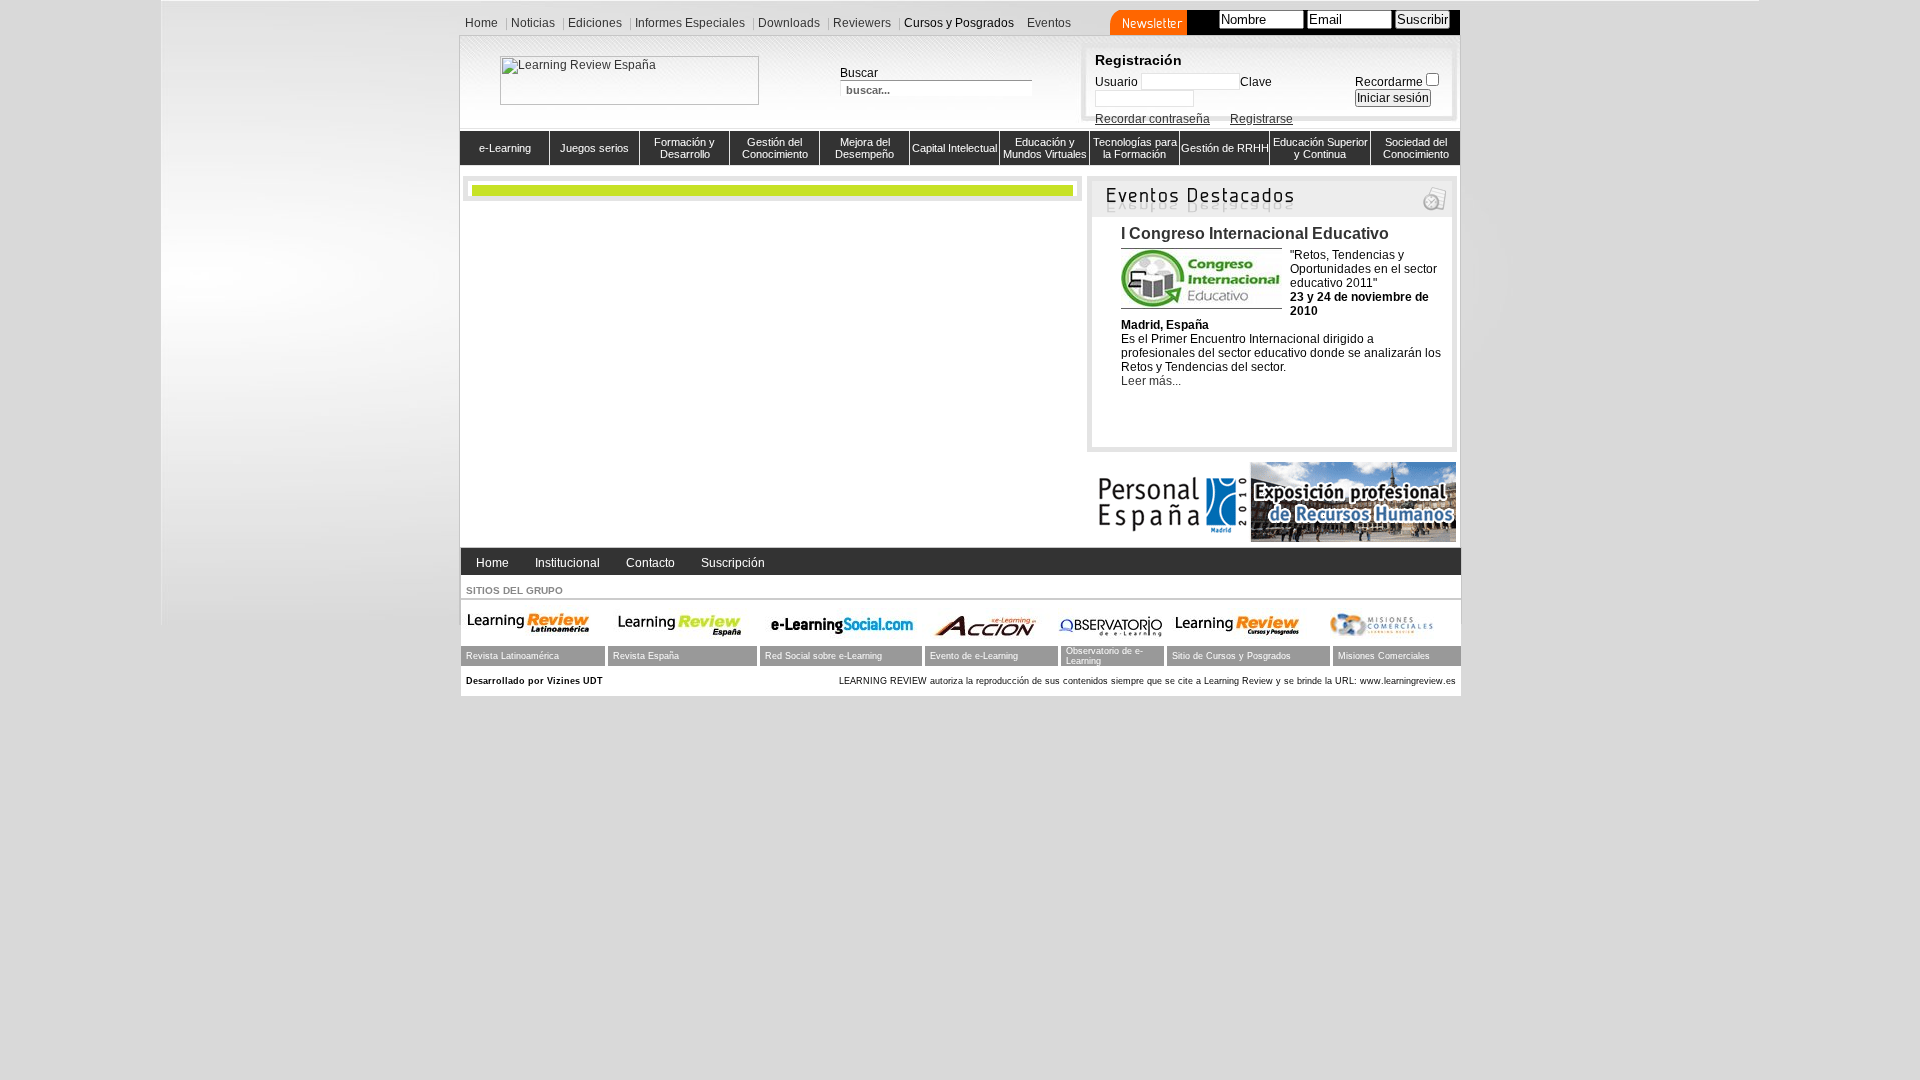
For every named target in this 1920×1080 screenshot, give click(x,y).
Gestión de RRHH (1225, 148)
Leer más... (1151, 381)
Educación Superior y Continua (1320, 148)
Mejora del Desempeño (864, 148)
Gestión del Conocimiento (775, 148)
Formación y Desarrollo (684, 148)
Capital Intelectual (954, 148)
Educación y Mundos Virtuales (1045, 148)
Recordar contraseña (1152, 119)
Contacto (650, 563)
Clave (1256, 82)
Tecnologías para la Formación (1135, 148)
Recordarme (1389, 82)
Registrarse (1261, 119)
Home (492, 563)
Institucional (567, 563)
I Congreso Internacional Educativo (1255, 233)
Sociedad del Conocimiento (1416, 148)
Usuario (1116, 82)
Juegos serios (594, 148)
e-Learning (505, 148)
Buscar (859, 73)
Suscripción (733, 563)
